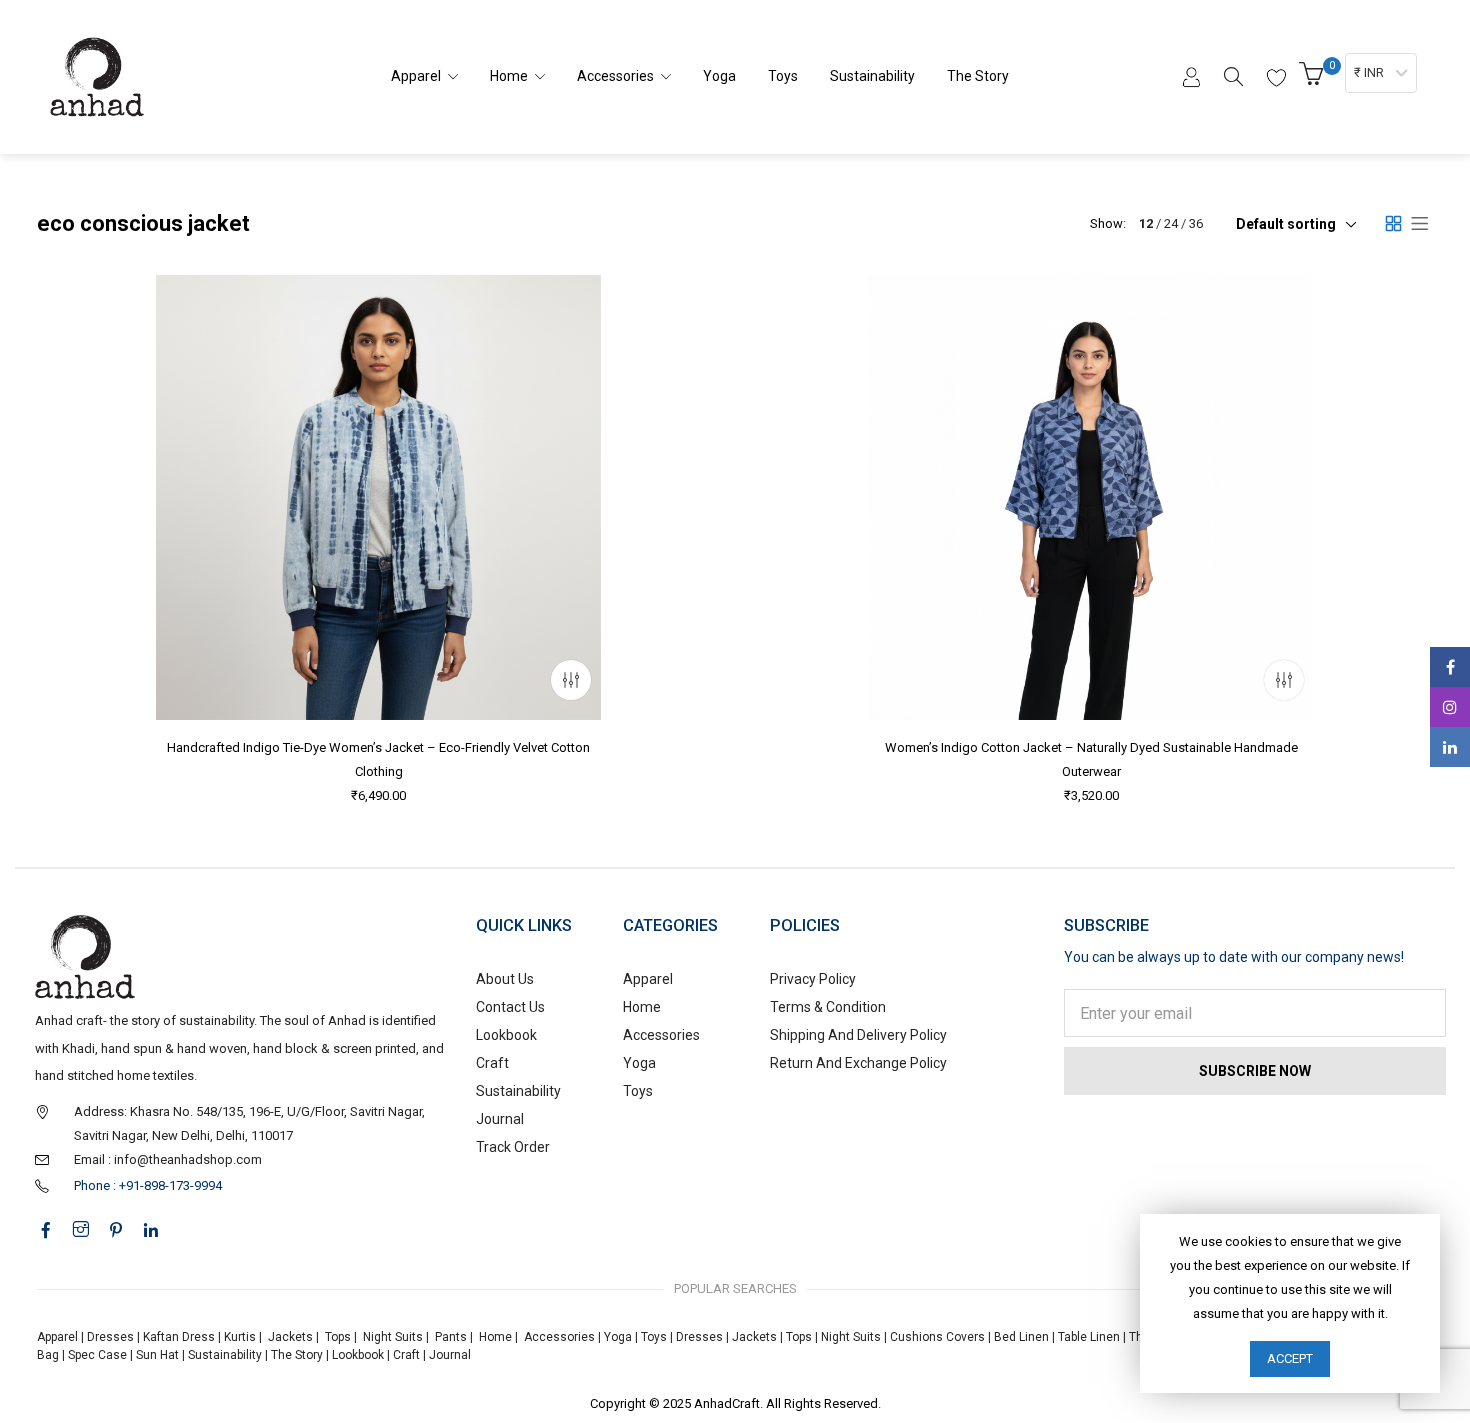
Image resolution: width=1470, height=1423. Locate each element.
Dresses (110, 1337)
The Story (295, 1355)
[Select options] (571, 680)
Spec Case (97, 1355)
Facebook (1450, 667)
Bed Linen (1021, 1337)
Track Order (513, 1147)
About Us (505, 979)
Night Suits (393, 1337)
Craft (492, 1063)
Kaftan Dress (179, 1337)
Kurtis (240, 1337)
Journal (500, 1119)
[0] (1314, 79)
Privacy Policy (813, 979)
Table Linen (1089, 1337)
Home (642, 1007)
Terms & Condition (828, 1007)
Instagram (1450, 707)
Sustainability (518, 1091)
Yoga (639, 1063)
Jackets (290, 1337)
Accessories (661, 1035)
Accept (1290, 1358)
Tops (338, 1337)
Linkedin (1450, 747)
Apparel (648, 979)
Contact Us (510, 1007)
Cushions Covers (937, 1337)
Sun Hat (157, 1355)
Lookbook (506, 1035)
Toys (638, 1091)
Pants (451, 1337)
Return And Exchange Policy (858, 1063)
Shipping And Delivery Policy (858, 1035)
